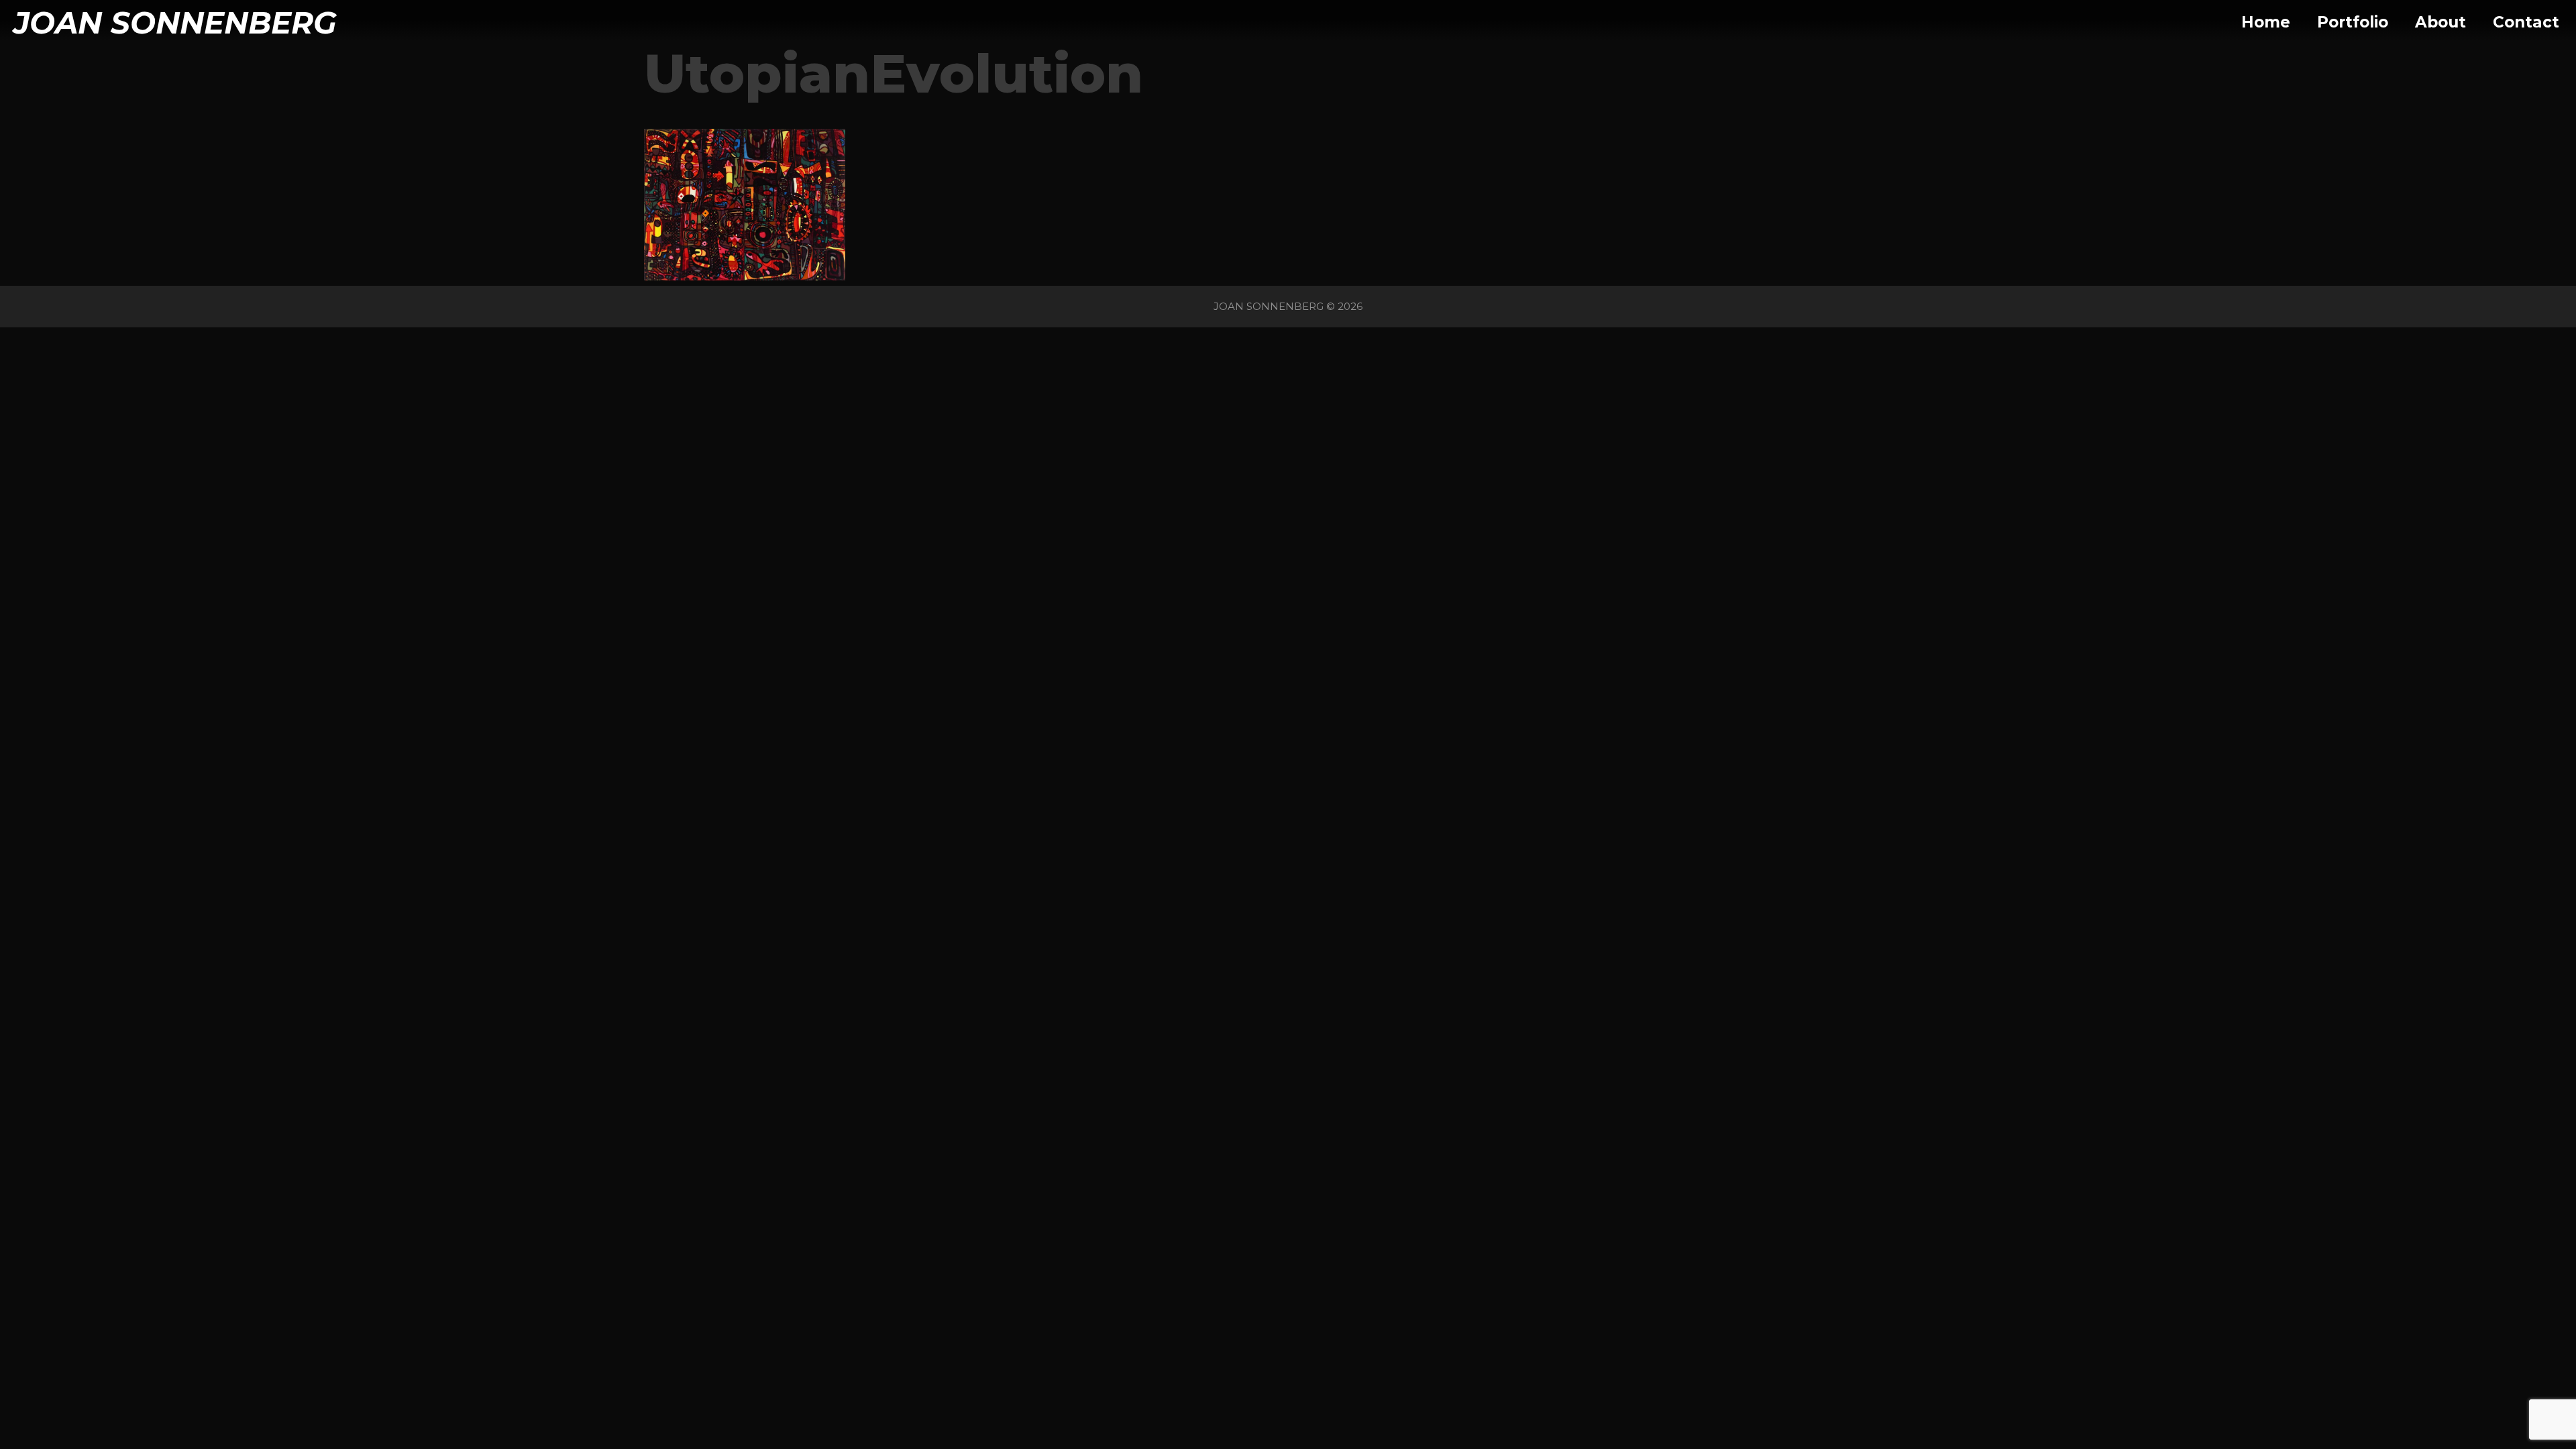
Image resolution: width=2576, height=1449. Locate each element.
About (2440, 22)
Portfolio (2353, 22)
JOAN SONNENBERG (175, 22)
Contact (2526, 22)
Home (2266, 22)
